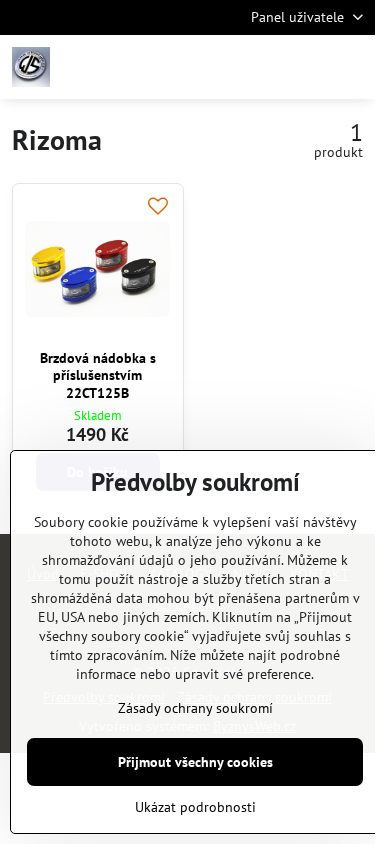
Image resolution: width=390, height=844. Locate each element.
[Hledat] (255, 67)
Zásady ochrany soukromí (195, 708)
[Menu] (351, 67)
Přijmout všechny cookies (195, 762)
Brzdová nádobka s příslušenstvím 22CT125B (98, 375)
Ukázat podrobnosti (195, 807)
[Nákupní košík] (303, 67)
